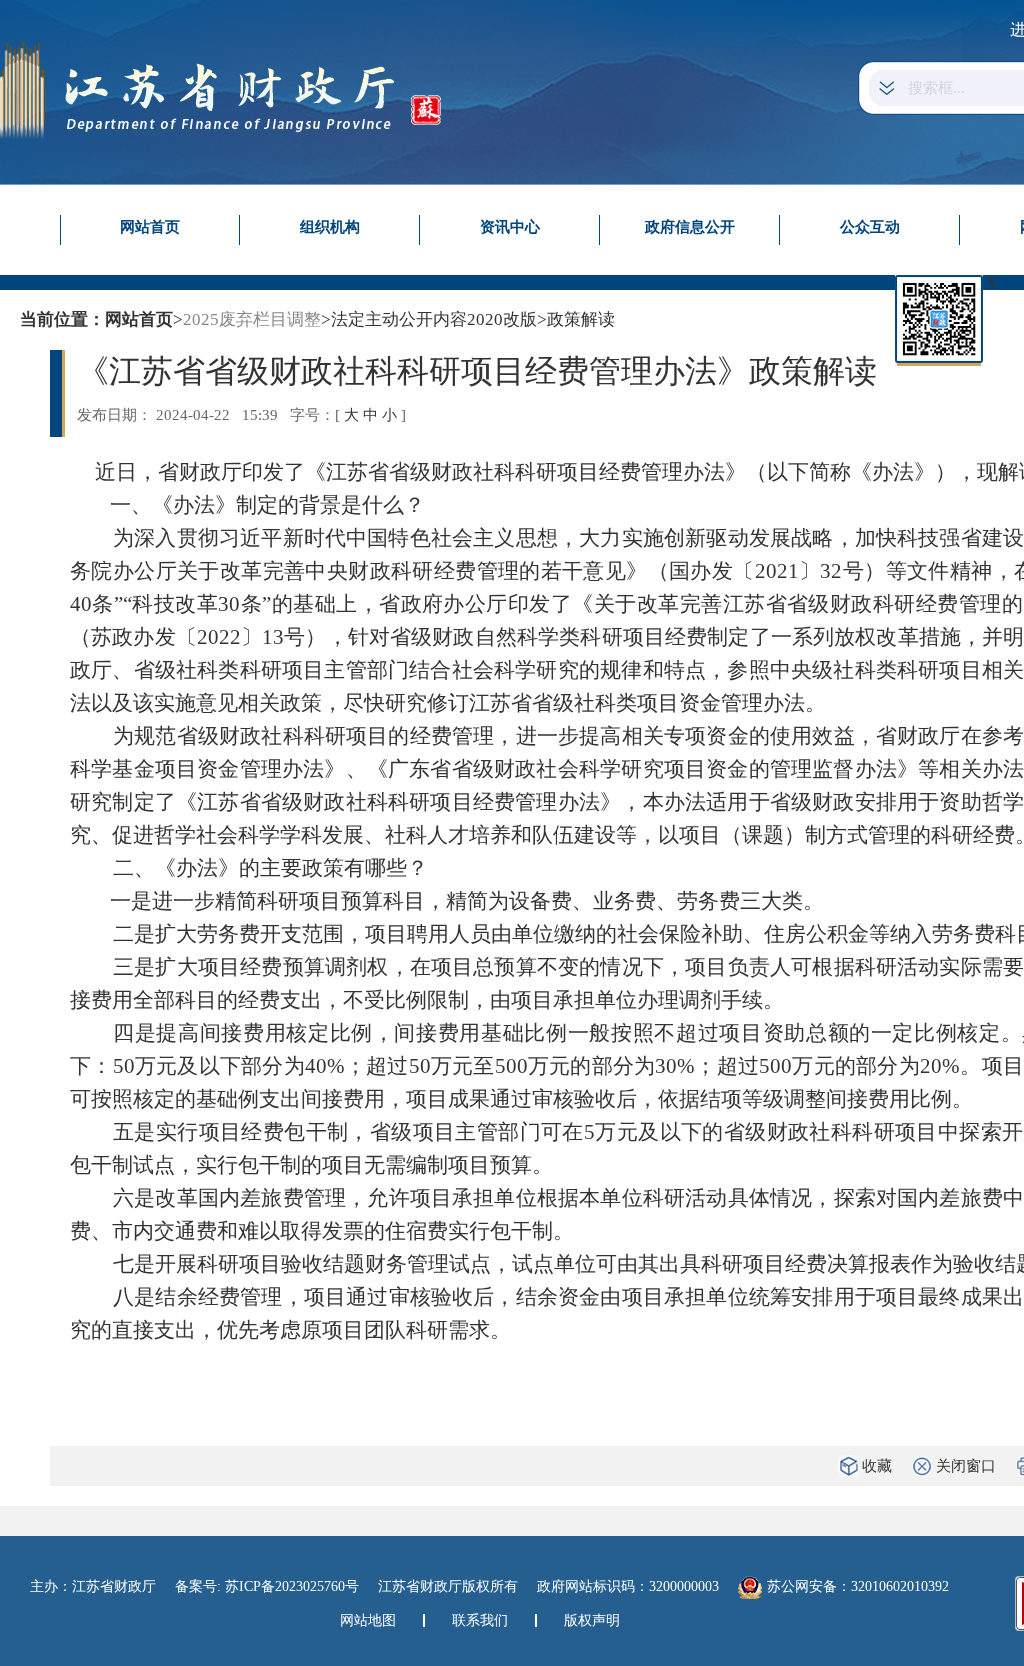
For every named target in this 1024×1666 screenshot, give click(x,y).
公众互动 (870, 227)
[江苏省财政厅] (220, 88)
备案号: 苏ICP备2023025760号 (267, 1586)
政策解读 (581, 319)
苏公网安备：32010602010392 (858, 1586)
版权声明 (592, 1620)
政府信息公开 (690, 227)
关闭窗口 (966, 1466)
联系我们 (480, 1620)
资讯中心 (510, 227)
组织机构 (330, 227)
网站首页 (150, 227)
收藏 (877, 1466)
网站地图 (368, 1620)
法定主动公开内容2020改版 (434, 319)
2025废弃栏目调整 (252, 319)
